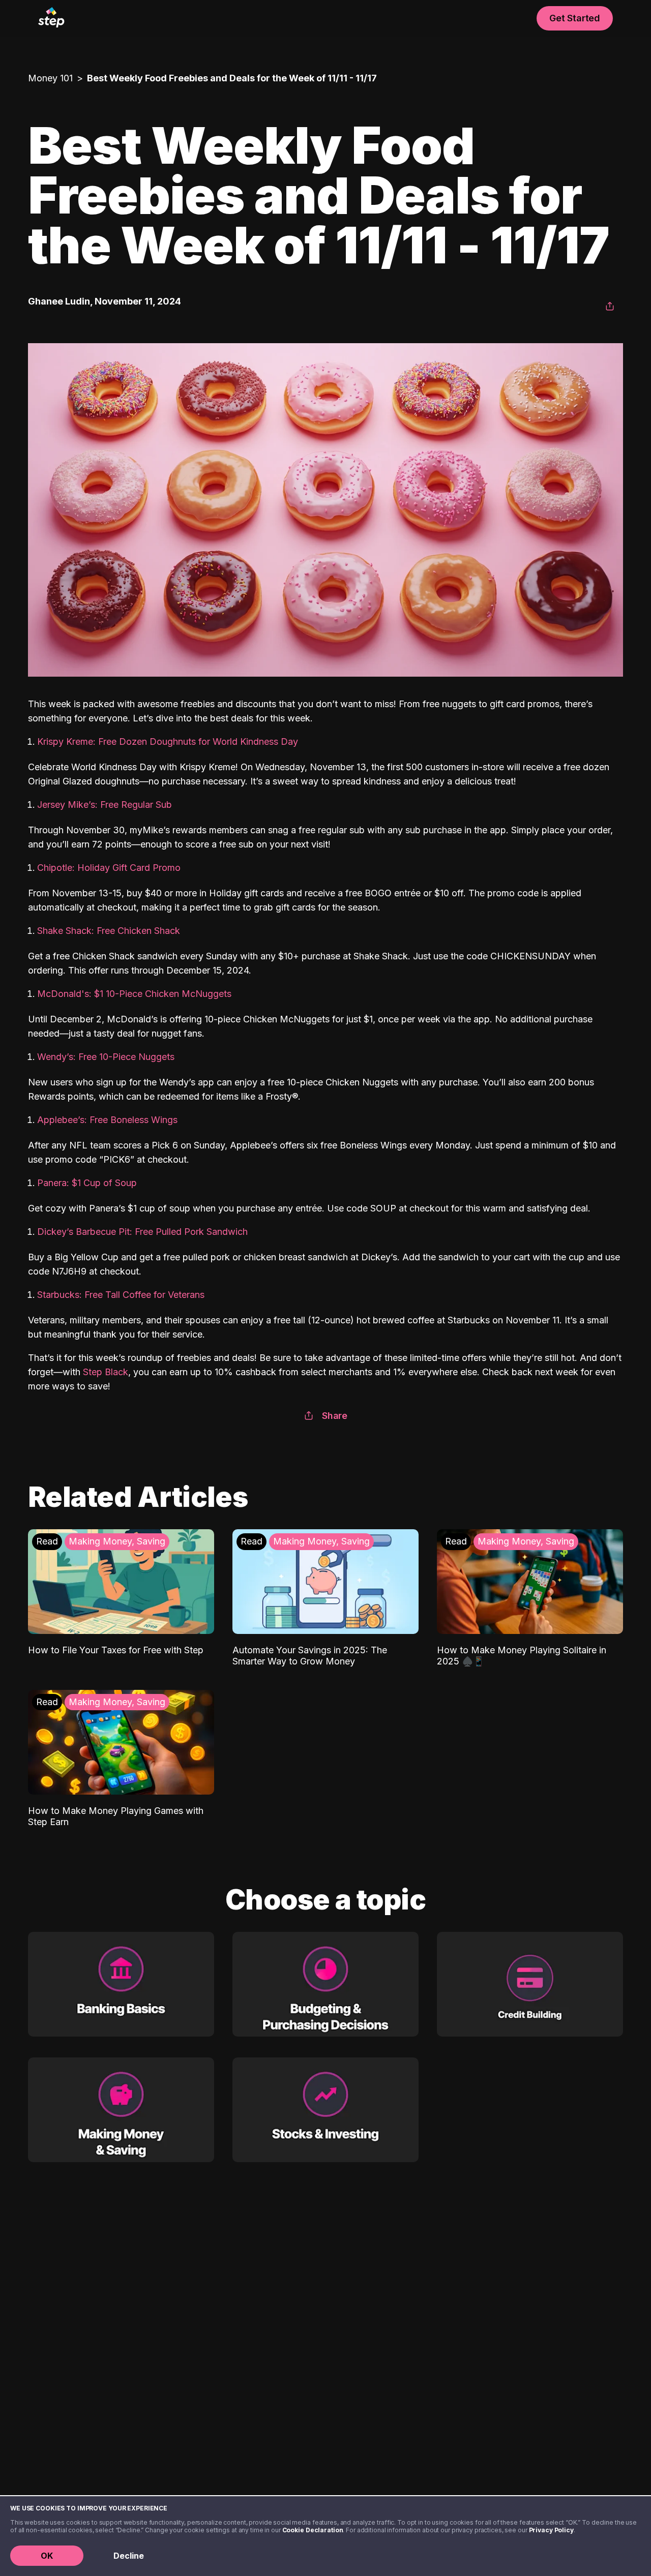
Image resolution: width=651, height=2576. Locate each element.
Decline (129, 2556)
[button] (610, 307)
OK (47, 2556)
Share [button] (335, 1416)
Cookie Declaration (313, 2530)
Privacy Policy (551, 2530)
